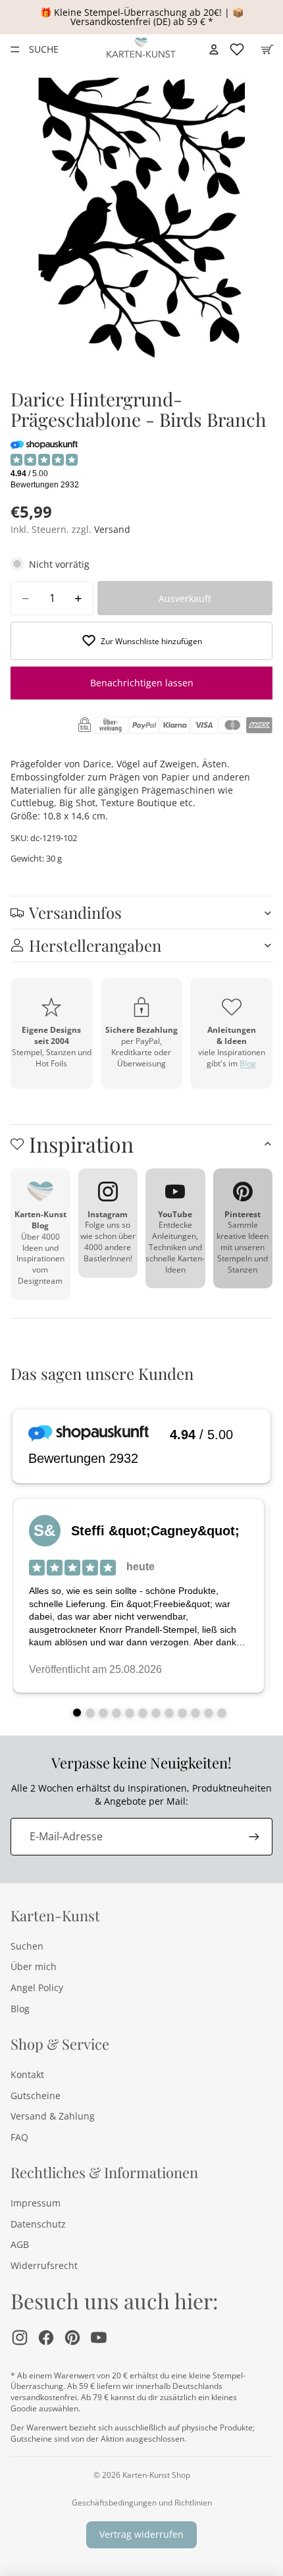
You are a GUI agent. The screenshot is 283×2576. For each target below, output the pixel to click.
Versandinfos (75, 912)
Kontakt (27, 2074)
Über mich (34, 1966)
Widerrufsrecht (44, 2265)
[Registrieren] (254, 1836)
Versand (112, 529)
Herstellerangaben (95, 945)
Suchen (27, 1946)
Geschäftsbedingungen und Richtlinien (142, 2503)
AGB (20, 2244)
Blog (248, 1063)
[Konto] (214, 49)
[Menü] (15, 49)
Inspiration (81, 1144)
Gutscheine (36, 2096)
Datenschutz (38, 2224)
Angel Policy (37, 1987)
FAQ (19, 2137)
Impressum (36, 2203)
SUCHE (43, 49)
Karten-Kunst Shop (156, 2475)
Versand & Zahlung (53, 2116)
